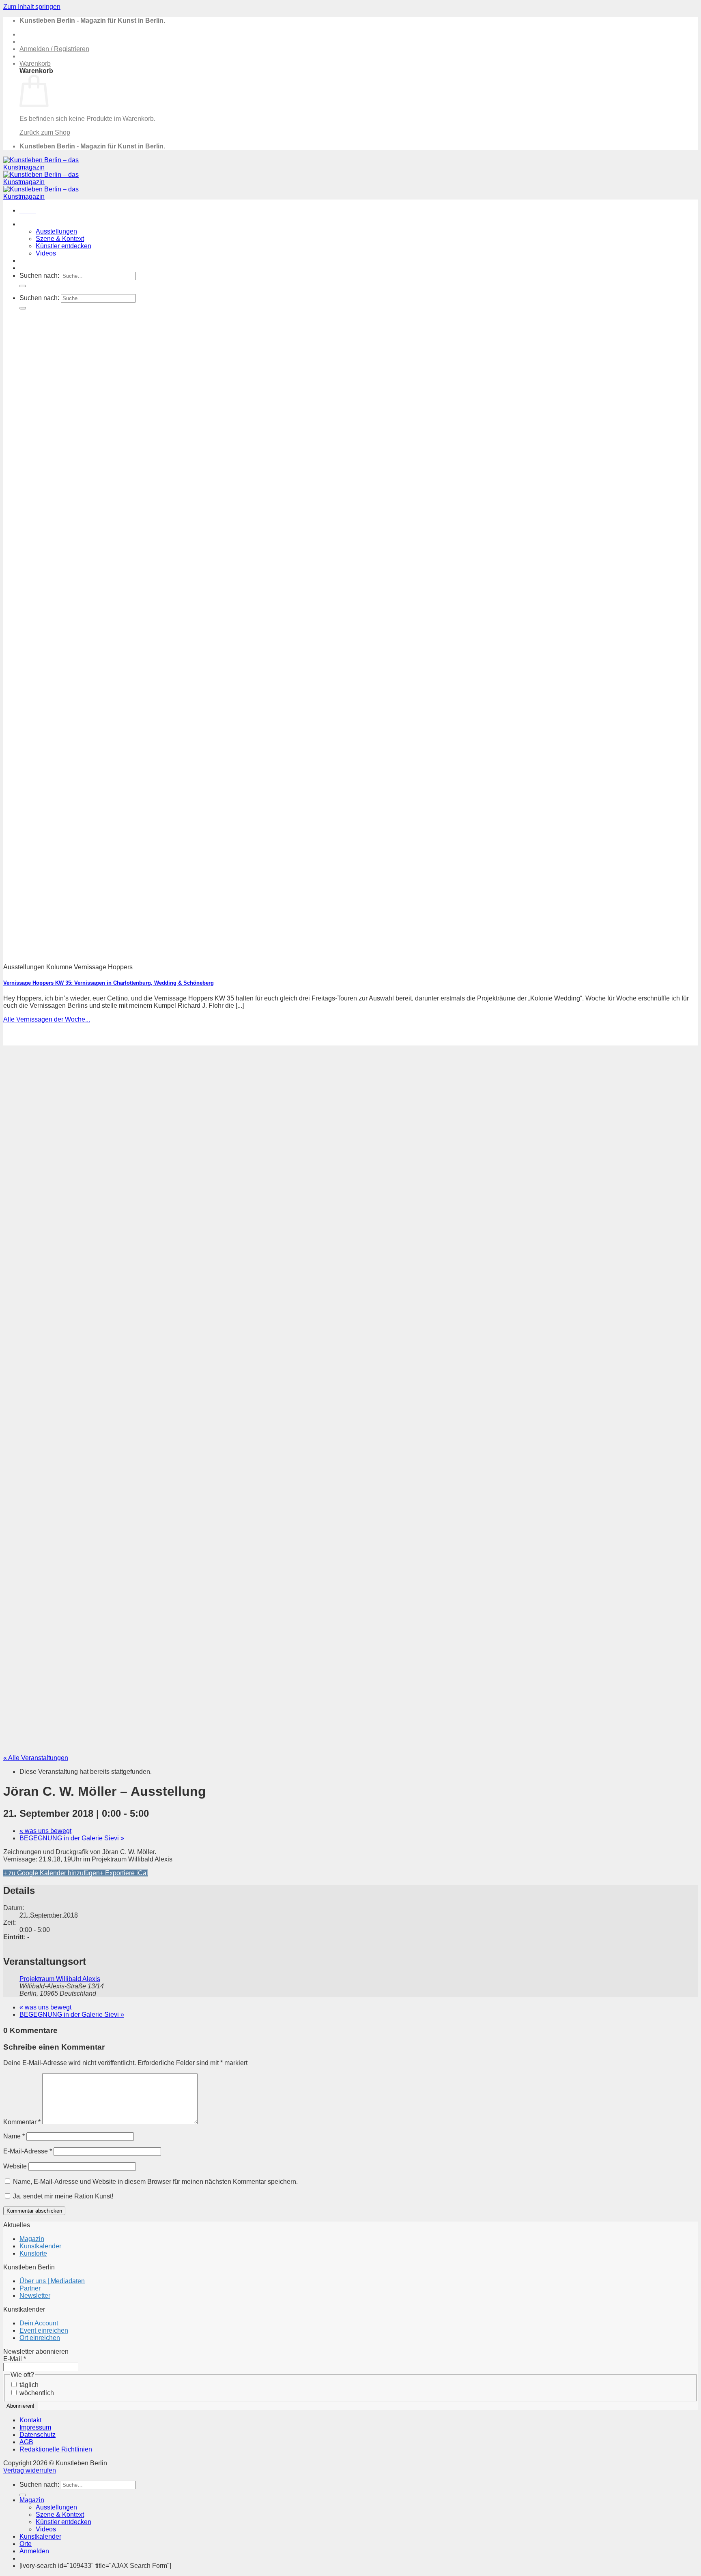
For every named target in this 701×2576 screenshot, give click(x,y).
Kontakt (30, 2420)
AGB (26, 2442)
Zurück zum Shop (45, 132)
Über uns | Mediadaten (52, 2281)
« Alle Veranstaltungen (36, 1758)
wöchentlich (36, 2393)
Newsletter (35, 2296)
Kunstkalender (40, 261)
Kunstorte (33, 2253)
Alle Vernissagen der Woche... (47, 1019)
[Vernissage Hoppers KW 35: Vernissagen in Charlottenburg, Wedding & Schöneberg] (222, 953)
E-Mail (15, 2359)
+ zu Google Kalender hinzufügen (52, 1873)
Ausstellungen (56, 231)
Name (14, 2136)
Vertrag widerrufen (30, 2470)
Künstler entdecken (63, 246)
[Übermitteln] (23, 286)
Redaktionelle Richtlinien (56, 2449)
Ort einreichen (40, 2338)
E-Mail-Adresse (28, 2151)
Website (15, 2166)
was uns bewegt (45, 1831)
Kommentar (22, 2122)
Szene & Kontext (60, 239)
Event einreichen (44, 2330)
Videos (46, 253)
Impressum (35, 2427)
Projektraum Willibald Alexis (60, 1979)
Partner (30, 2288)
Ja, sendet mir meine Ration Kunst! (62, 2196)
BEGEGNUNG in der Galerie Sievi (72, 1838)
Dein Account (39, 2323)
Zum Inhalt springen (32, 7)
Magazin (32, 224)
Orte (26, 268)
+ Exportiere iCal (124, 1873)
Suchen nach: (39, 276)
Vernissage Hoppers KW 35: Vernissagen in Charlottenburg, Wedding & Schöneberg (109, 983)
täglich (28, 2385)
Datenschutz (38, 2435)
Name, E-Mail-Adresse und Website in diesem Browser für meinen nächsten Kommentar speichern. (155, 2182)
